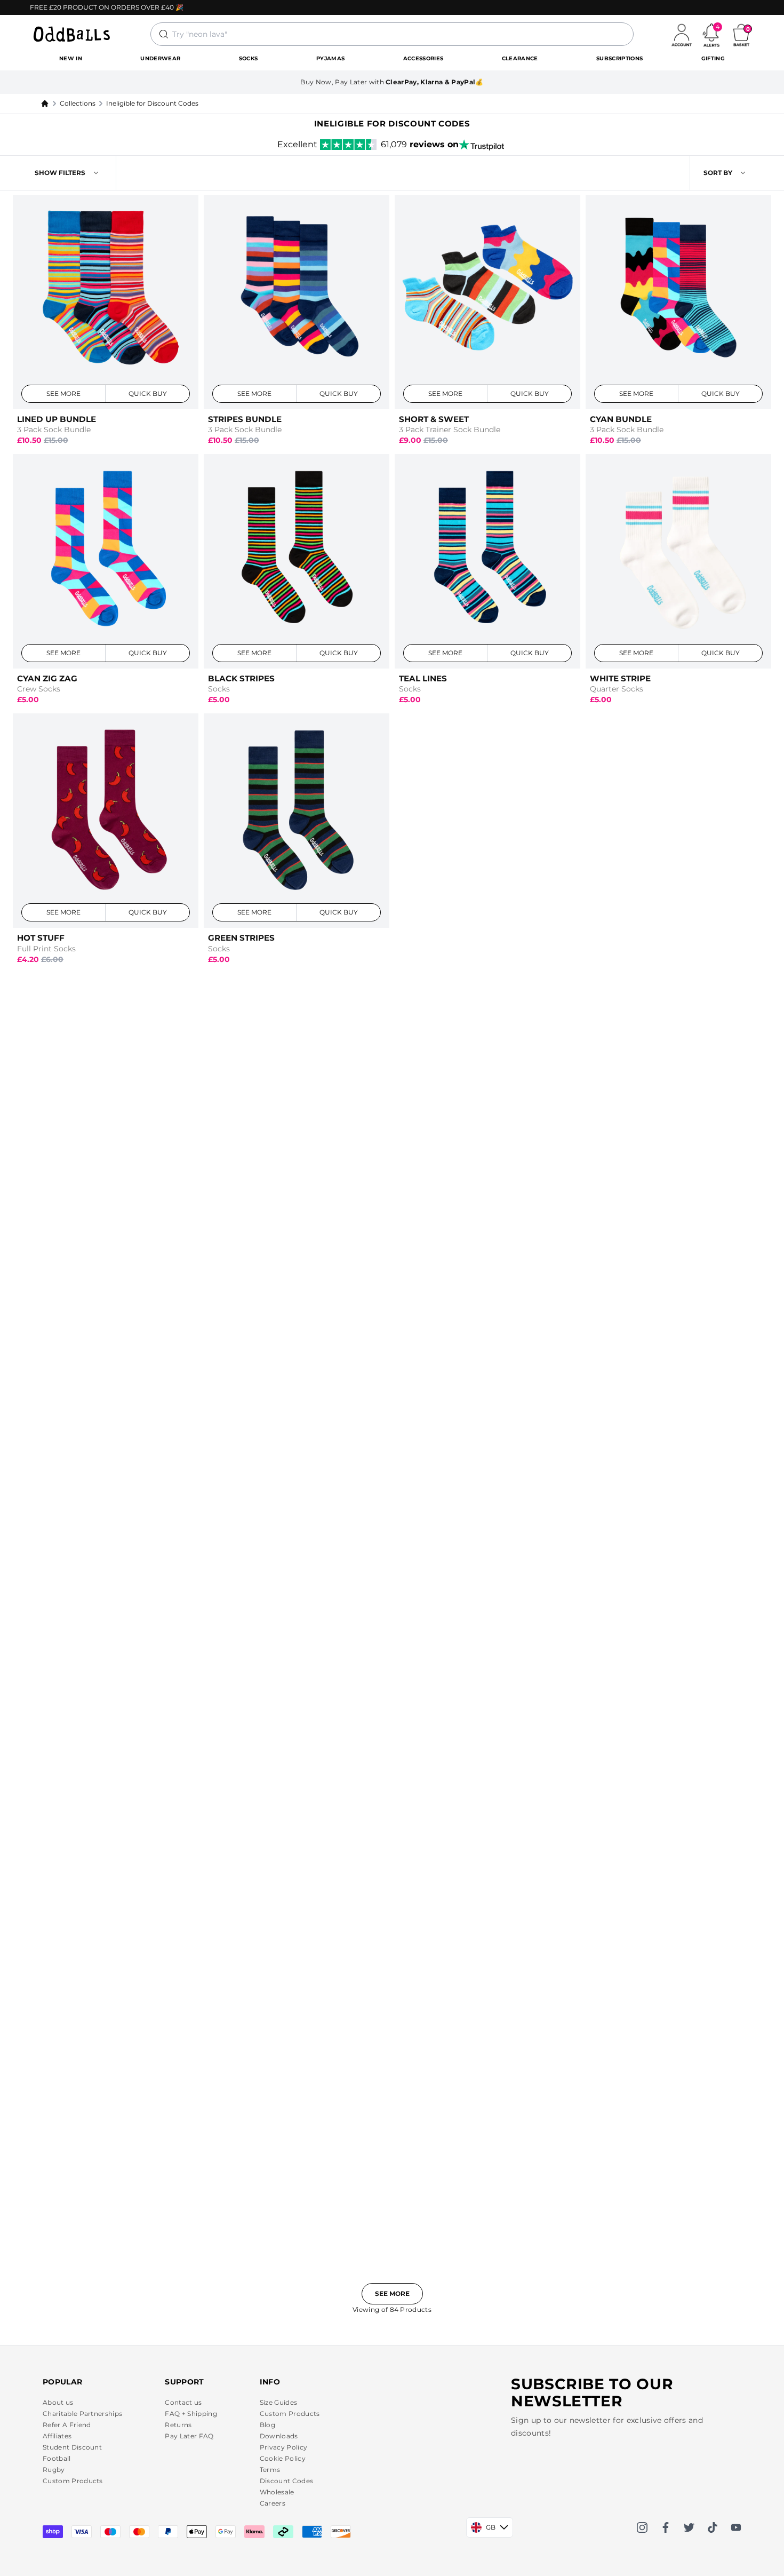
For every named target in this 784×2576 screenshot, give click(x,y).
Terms (270, 2470)
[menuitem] (71, 59)
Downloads (279, 2436)
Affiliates (57, 2436)
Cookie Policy (283, 2458)
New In (71, 58)
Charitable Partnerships (82, 2414)
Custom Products (73, 2481)
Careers (273, 2503)
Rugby (54, 2470)
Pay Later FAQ (189, 2436)
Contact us (183, 2402)
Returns (178, 2425)
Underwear (160, 58)
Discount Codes (286, 2481)
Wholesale (277, 2492)
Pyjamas (330, 58)
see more (64, 393)
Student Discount (72, 2447)
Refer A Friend (67, 2425)
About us (58, 2402)
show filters (60, 173)
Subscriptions (619, 58)
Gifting (713, 58)
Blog (267, 2425)
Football (57, 2458)
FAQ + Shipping (191, 2414)
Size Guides (279, 2402)
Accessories (423, 58)
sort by (718, 173)
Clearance (520, 58)
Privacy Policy (283, 2447)
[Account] (682, 34)
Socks (249, 58)
